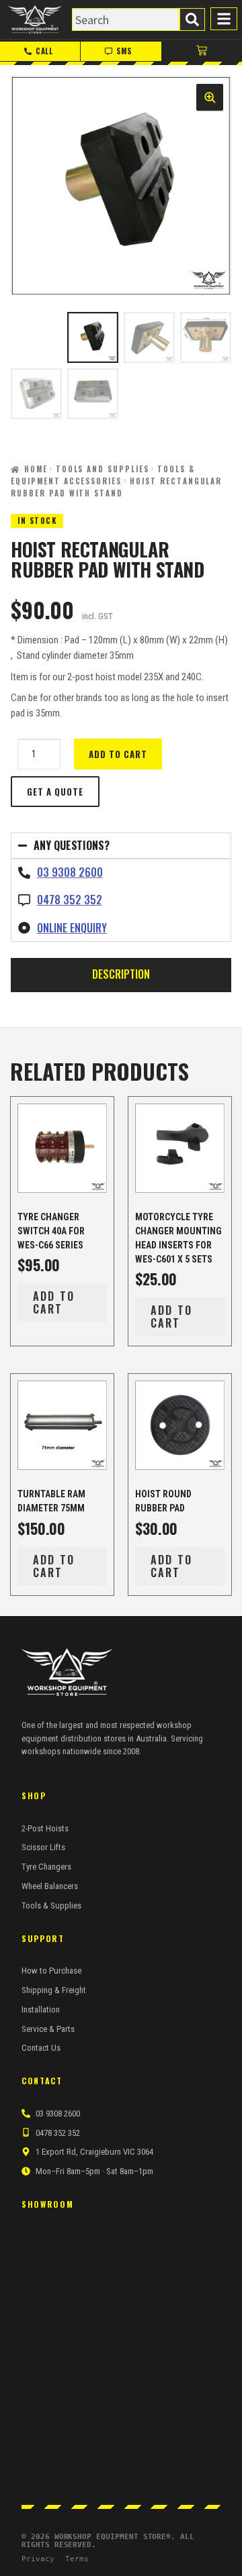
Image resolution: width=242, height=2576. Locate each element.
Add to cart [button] (54, 1302)
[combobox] (126, 19)
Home (36, 469)
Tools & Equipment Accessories (103, 475)
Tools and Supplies (103, 469)
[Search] (192, 19)
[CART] (202, 50)
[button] (210, 97)
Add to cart (118, 754)
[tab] (121, 974)
